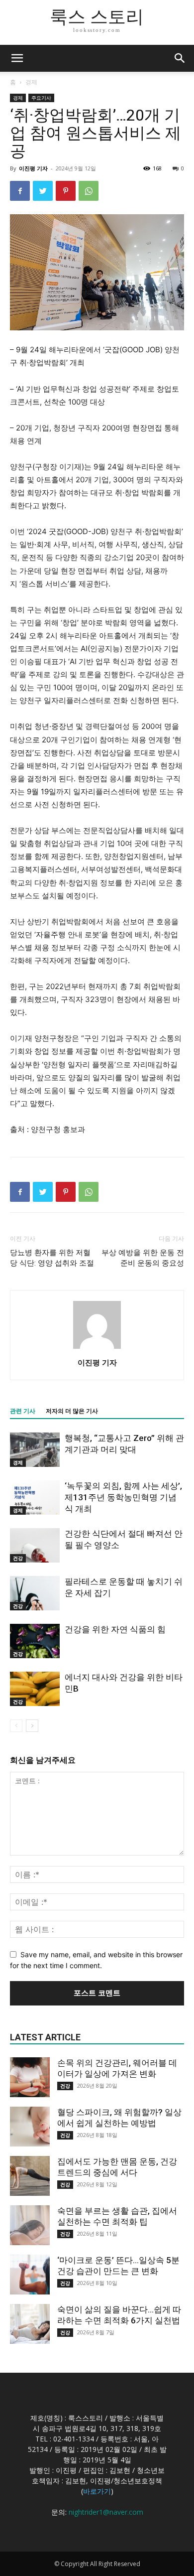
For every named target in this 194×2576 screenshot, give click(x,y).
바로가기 (97, 2491)
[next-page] (32, 1726)
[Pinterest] (66, 191)
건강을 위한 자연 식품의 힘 (115, 1629)
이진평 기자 (33, 168)
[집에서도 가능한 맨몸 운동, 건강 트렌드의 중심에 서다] (30, 2176)
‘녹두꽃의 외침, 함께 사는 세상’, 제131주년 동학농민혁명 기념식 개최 (123, 1497)
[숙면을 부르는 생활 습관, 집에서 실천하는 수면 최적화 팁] (30, 2225)
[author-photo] (97, 1349)
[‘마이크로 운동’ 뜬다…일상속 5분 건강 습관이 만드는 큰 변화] (30, 2275)
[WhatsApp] (89, 191)
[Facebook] (20, 191)
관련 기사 (23, 1411)
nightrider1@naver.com (106, 2512)
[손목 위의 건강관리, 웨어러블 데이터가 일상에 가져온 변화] (30, 2077)
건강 (18, 1558)
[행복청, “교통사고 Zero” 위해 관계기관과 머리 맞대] (35, 1450)
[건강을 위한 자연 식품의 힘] (35, 1641)
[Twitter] (43, 191)
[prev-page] (16, 1726)
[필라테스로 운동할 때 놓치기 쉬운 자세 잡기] (35, 1593)
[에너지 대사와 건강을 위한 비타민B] (35, 1689)
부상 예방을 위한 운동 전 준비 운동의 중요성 (143, 1258)
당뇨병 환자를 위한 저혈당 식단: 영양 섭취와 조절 (52, 1258)
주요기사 (41, 98)
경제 (31, 82)
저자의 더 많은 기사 (72, 1411)
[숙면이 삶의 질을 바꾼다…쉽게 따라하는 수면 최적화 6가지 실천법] (30, 2324)
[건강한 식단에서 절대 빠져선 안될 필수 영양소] (35, 1545)
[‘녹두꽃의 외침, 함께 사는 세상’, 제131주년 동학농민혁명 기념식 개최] (35, 1498)
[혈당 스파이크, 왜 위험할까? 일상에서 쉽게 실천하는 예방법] (30, 2127)
